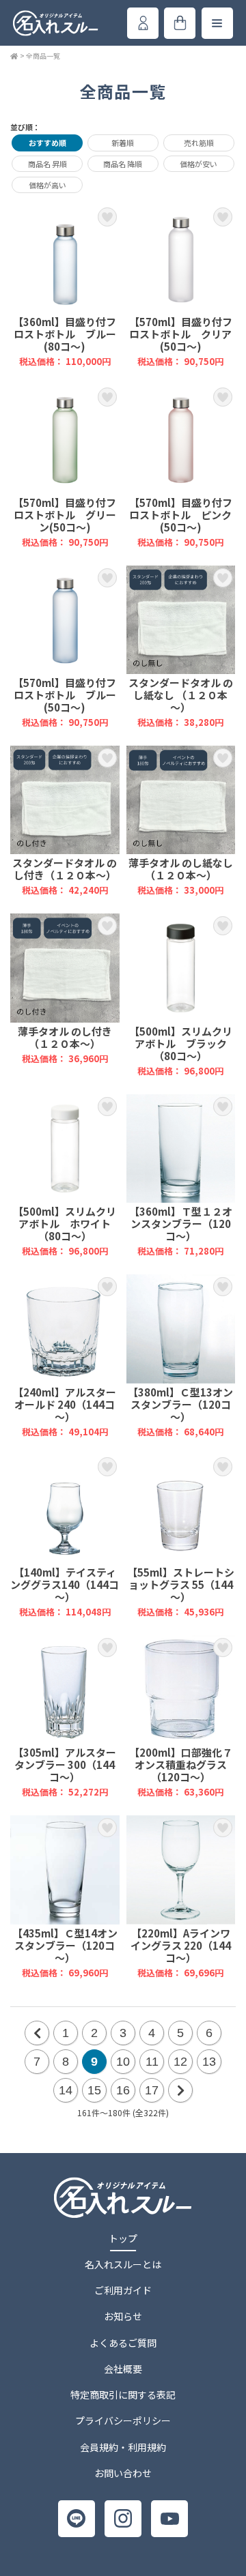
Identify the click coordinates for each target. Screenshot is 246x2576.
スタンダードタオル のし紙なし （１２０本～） (181, 647)
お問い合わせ (123, 2473)
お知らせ (123, 2316)
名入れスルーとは (123, 2264)
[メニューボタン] (217, 23)
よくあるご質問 (123, 2343)
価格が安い (199, 164)
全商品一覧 (43, 56)
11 (152, 2062)
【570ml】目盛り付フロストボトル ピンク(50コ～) (181, 466)
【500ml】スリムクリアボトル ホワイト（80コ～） (65, 1176)
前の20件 (37, 2033)
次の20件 (180, 2090)
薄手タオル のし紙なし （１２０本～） (181, 821)
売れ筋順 (199, 143)
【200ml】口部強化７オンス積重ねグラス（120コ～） (181, 1717)
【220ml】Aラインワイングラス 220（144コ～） (181, 1897)
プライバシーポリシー (123, 2420)
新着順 (123, 143)
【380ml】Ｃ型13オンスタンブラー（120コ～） (181, 1356)
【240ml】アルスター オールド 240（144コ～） (65, 1356)
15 (94, 2090)
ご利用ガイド (123, 2290)
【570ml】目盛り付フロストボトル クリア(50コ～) (181, 286)
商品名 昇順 (47, 164)
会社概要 (123, 2369)
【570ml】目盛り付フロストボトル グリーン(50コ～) (65, 466)
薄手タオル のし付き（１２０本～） (65, 995)
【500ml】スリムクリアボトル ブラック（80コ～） (181, 995)
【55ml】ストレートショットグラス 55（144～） (181, 1536)
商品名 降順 (123, 164)
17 (152, 2090)
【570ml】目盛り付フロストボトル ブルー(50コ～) (65, 647)
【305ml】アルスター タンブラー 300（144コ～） (65, 1717)
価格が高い (47, 185)
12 (180, 2062)
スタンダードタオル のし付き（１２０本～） (65, 821)
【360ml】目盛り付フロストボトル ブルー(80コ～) (65, 286)
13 (209, 2062)
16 (123, 2090)
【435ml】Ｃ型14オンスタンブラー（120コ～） (65, 1897)
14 (66, 2090)
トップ (123, 2238)
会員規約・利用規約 (123, 2447)
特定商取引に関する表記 (123, 2395)
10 (123, 2062)
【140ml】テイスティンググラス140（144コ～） (65, 1536)
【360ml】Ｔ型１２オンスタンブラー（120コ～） (181, 1176)
